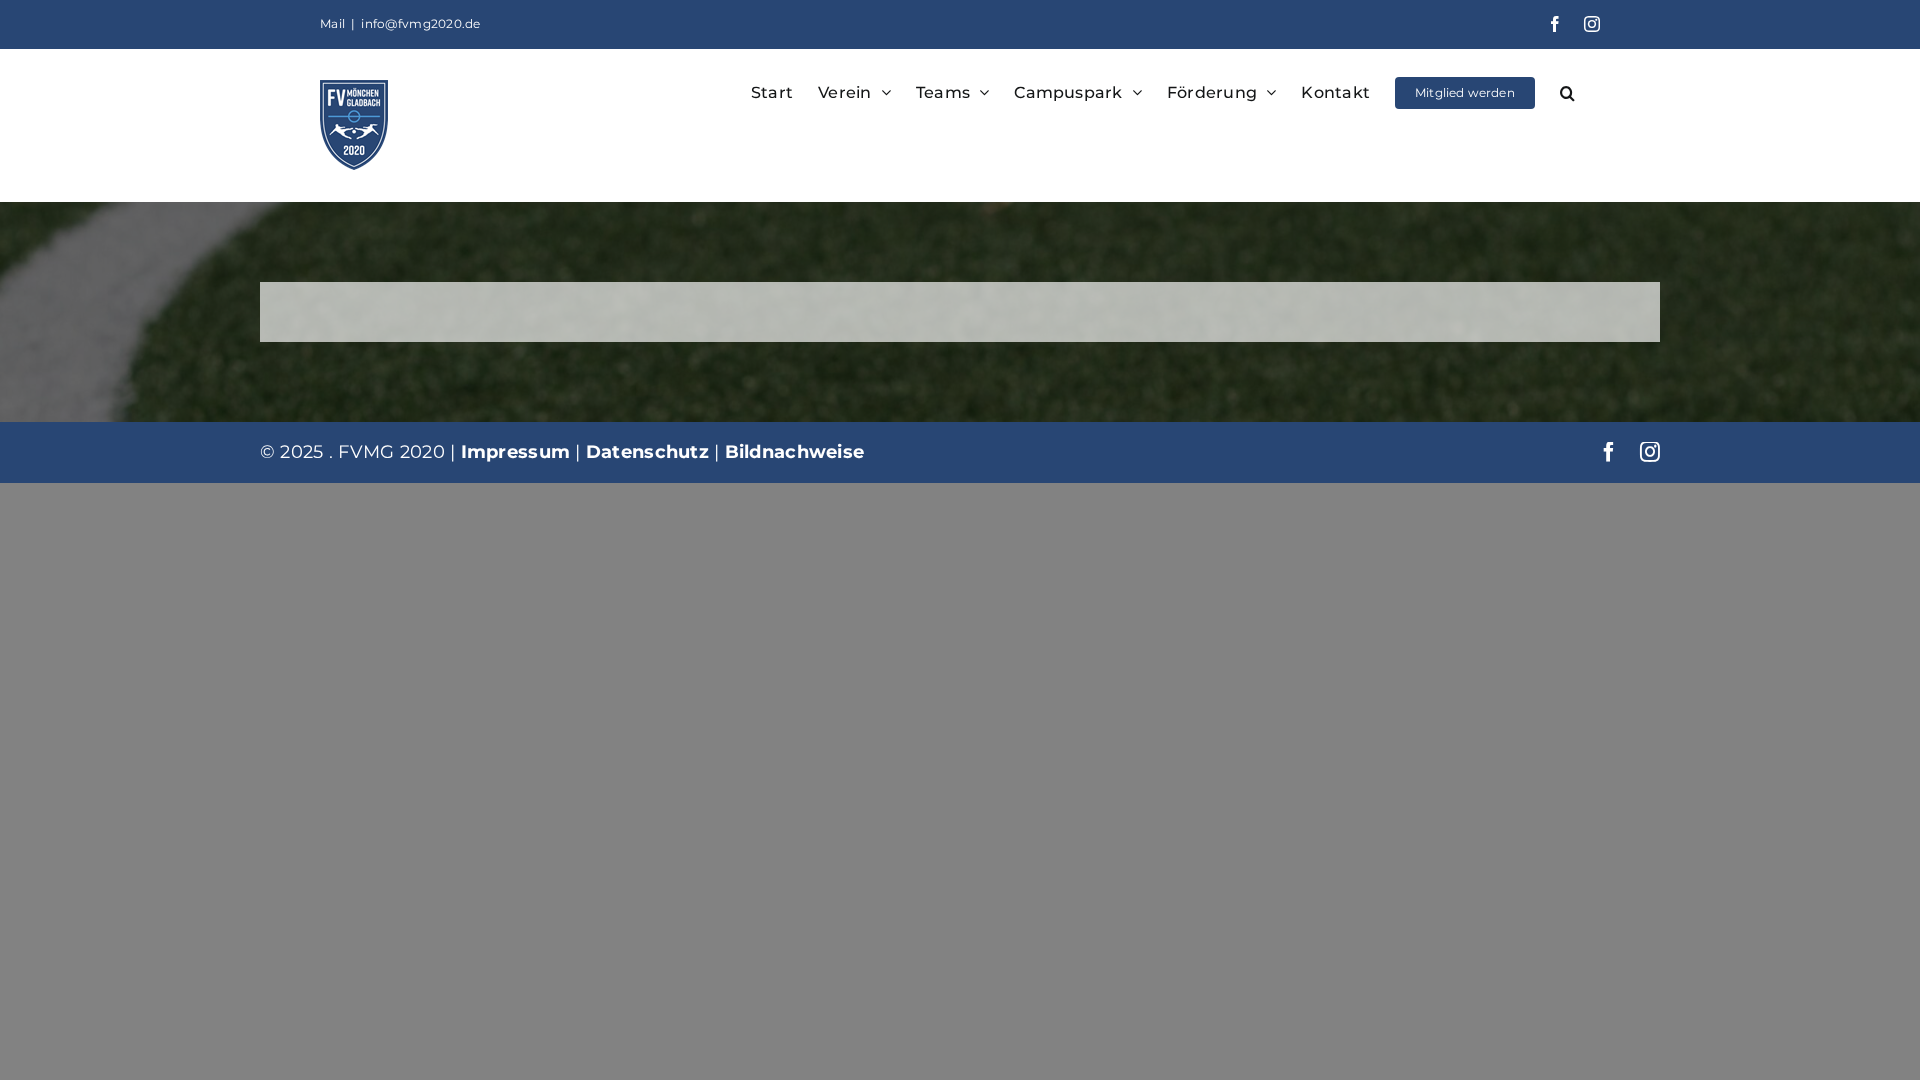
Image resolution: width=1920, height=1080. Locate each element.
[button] (1567, 91)
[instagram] (1650, 452)
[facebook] (1609, 452)
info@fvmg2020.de (420, 23)
